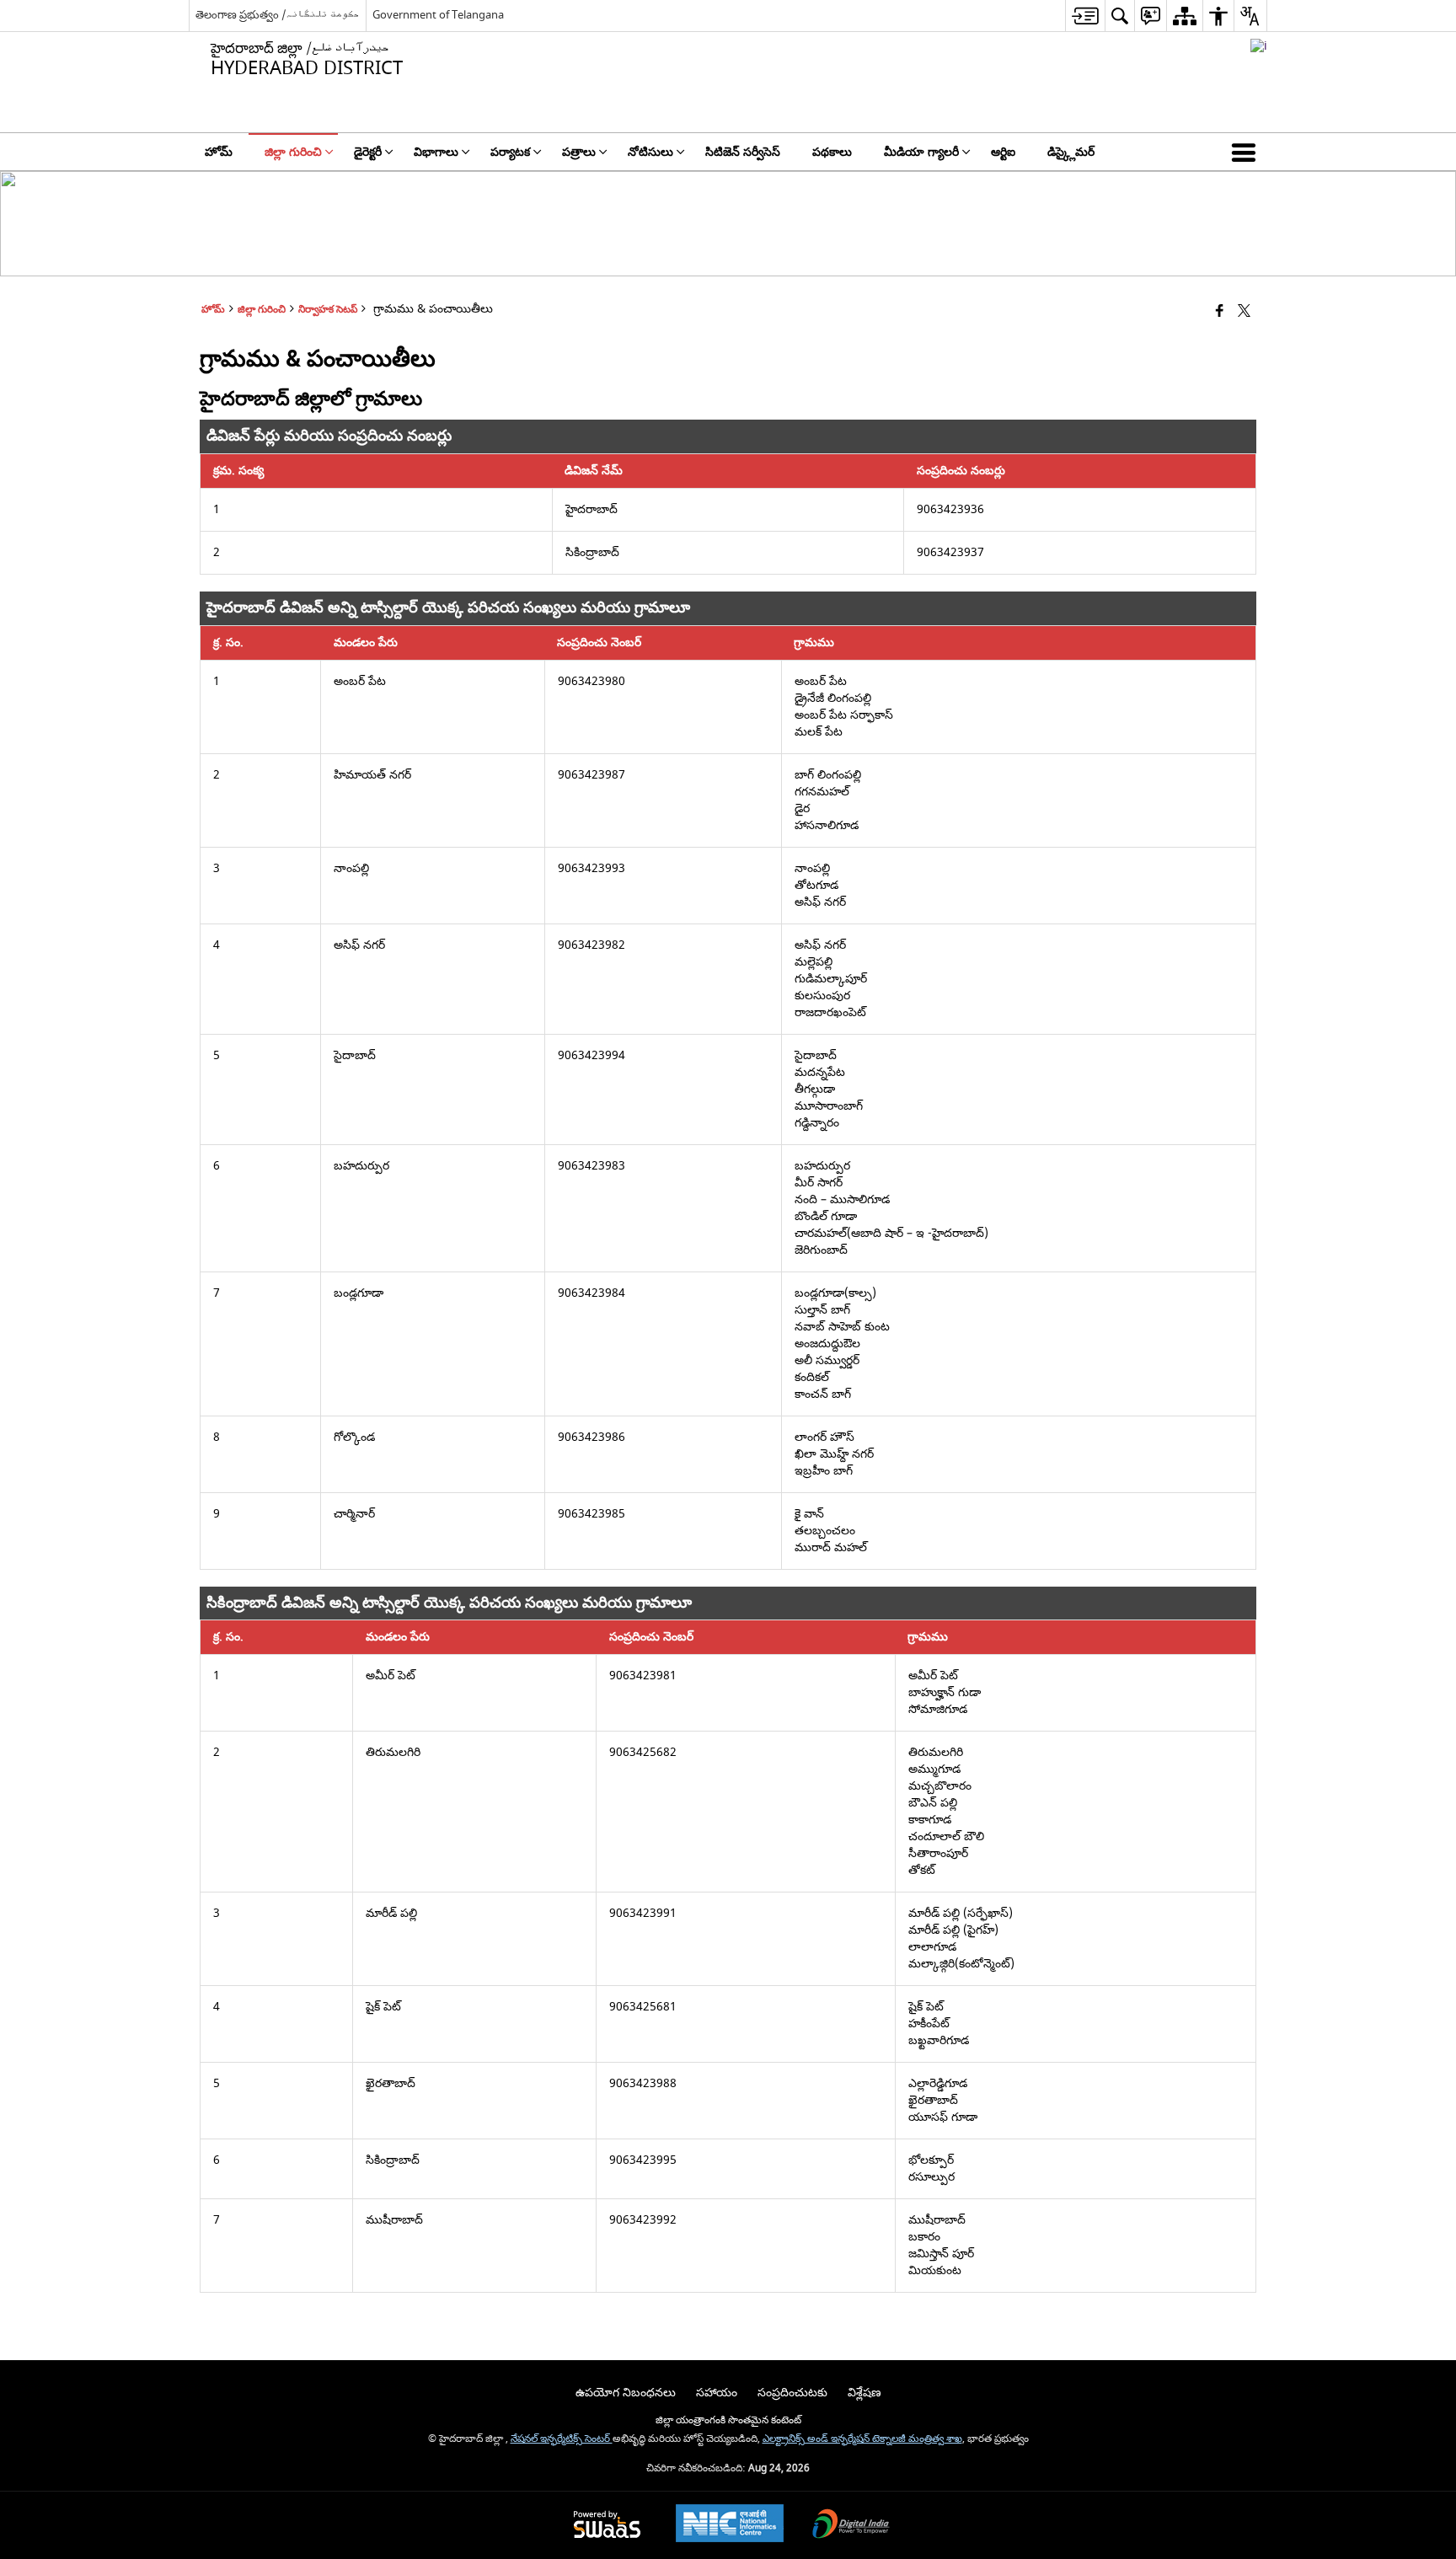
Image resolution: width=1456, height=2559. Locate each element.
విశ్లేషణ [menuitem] (864, 2393)
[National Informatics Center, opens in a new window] (730, 2525)
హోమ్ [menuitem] (219, 152)
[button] (1247, 152)
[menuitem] (1085, 16)
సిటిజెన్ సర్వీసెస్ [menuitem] (743, 152)
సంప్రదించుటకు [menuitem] (792, 2393)
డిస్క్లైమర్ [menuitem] (1071, 152)
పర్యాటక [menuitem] (510, 152)
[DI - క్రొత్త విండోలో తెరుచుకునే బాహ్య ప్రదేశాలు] (1259, 46)
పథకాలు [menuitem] (832, 152)
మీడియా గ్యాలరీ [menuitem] (921, 152)
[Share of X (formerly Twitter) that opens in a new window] (1244, 312)
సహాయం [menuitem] (717, 2393)
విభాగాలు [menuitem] (436, 152)
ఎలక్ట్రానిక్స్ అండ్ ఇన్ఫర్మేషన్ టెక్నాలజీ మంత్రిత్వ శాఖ (862, 2439)
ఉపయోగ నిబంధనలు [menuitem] (626, 2393)
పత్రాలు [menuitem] (579, 152)
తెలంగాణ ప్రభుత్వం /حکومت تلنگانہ (278, 15)
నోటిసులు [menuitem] (650, 152)
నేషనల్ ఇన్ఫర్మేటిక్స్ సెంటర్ (562, 2439)
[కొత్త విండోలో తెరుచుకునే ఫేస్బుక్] (1220, 312)
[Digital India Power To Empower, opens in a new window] (851, 2526)
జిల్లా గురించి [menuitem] (293, 152)
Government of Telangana (438, 15)
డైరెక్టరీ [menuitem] (368, 152)
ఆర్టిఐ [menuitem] (1003, 152)
